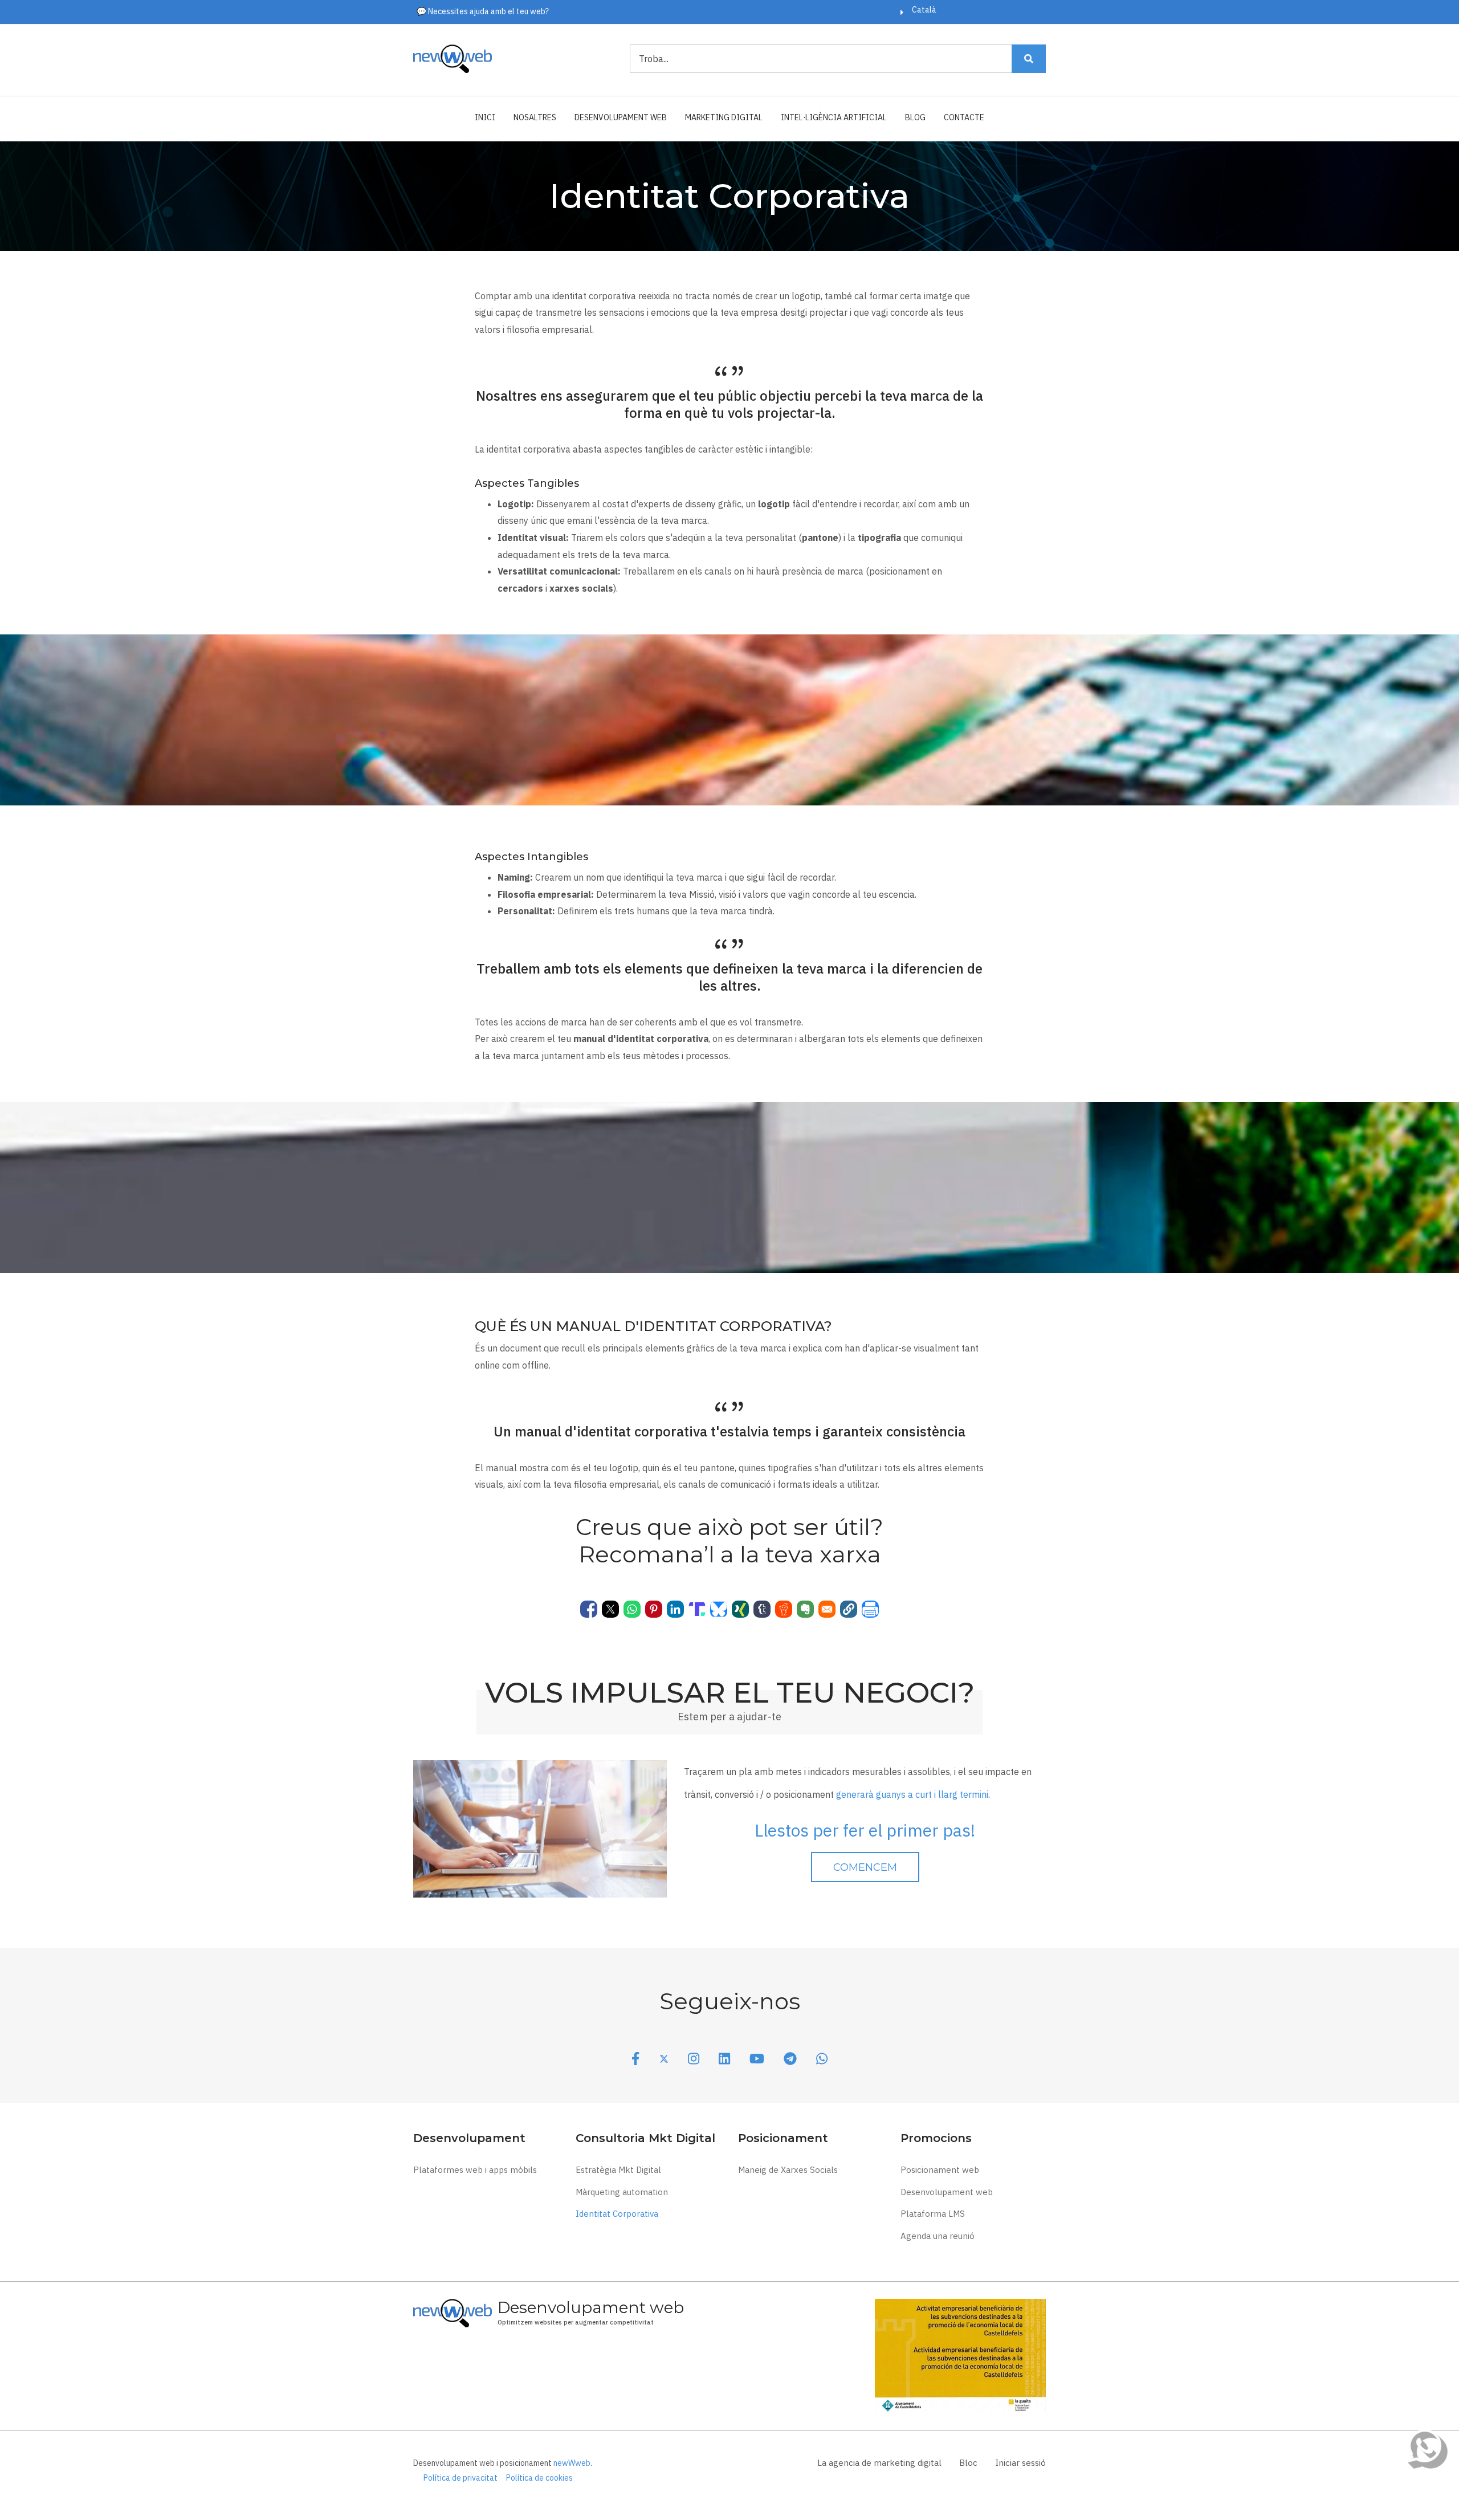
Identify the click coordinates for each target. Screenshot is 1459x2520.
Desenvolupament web (947, 2192)
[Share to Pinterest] (654, 1609)
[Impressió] (870, 1609)
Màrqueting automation (622, 2192)
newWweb (572, 2463)
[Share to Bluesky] (719, 1609)
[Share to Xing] (740, 1609)
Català (924, 10)
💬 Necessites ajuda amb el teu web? (483, 11)
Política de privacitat (460, 2478)
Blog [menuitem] (915, 117)
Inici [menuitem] (485, 117)
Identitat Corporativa (617, 2214)
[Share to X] (610, 1609)
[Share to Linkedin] (675, 1609)
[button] (849, 1609)
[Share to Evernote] (805, 1609)
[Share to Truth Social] (697, 1609)
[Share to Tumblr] (762, 1609)
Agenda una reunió (938, 2236)
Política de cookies (539, 2478)
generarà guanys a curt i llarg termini (912, 1794)
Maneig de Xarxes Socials (788, 2170)
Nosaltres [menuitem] (535, 117)
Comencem (865, 1867)
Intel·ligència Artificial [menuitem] (834, 117)
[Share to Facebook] (589, 1609)
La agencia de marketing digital (879, 2463)
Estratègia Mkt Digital (618, 2170)
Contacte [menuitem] (964, 117)
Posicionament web (940, 2170)
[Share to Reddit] (784, 1609)
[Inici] (453, 58)
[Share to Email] (827, 1609)
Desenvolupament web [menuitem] (621, 117)
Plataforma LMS (933, 2214)
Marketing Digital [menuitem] (724, 117)
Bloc (968, 2463)
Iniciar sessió (1020, 2463)
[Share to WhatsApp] (632, 1609)
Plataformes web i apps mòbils (475, 2170)
